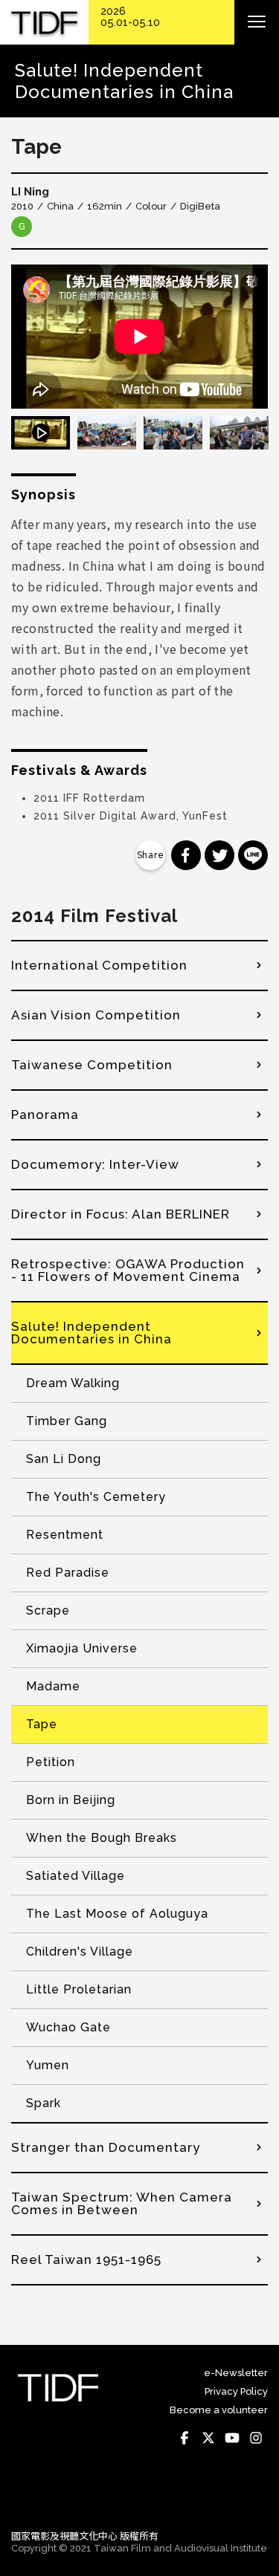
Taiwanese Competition (92, 1065)
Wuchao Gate (68, 2027)
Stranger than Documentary (106, 2147)
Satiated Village (76, 1876)
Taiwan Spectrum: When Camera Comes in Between (122, 2203)
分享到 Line (253, 855)
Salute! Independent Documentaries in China (92, 1333)
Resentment (65, 1535)
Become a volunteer (219, 2410)
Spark (44, 2103)
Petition (51, 1762)
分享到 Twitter (219, 855)
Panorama (45, 1115)
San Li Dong (64, 1459)
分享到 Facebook (186, 855)
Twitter (208, 2439)
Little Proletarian (79, 1989)
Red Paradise (68, 1573)
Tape (42, 1724)
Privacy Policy (236, 2391)
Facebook (185, 2439)
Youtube (232, 2439)
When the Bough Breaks (102, 1838)
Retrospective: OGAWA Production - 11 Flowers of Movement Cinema (128, 1270)
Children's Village (80, 1952)
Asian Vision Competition (96, 1015)
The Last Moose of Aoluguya (117, 1914)
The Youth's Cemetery (96, 1497)
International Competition (99, 965)
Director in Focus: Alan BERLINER (121, 1214)
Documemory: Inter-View (95, 1164)
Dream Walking (73, 1383)
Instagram (256, 2439)
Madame (53, 1686)
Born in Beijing (71, 1800)
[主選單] (257, 22)
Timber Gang (67, 1421)
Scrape (48, 1610)
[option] (139, 337)
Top (253, 2497)
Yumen (48, 2065)
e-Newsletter (236, 2373)
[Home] (44, 23)
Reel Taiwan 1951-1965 (86, 2259)
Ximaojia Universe (82, 1648)
